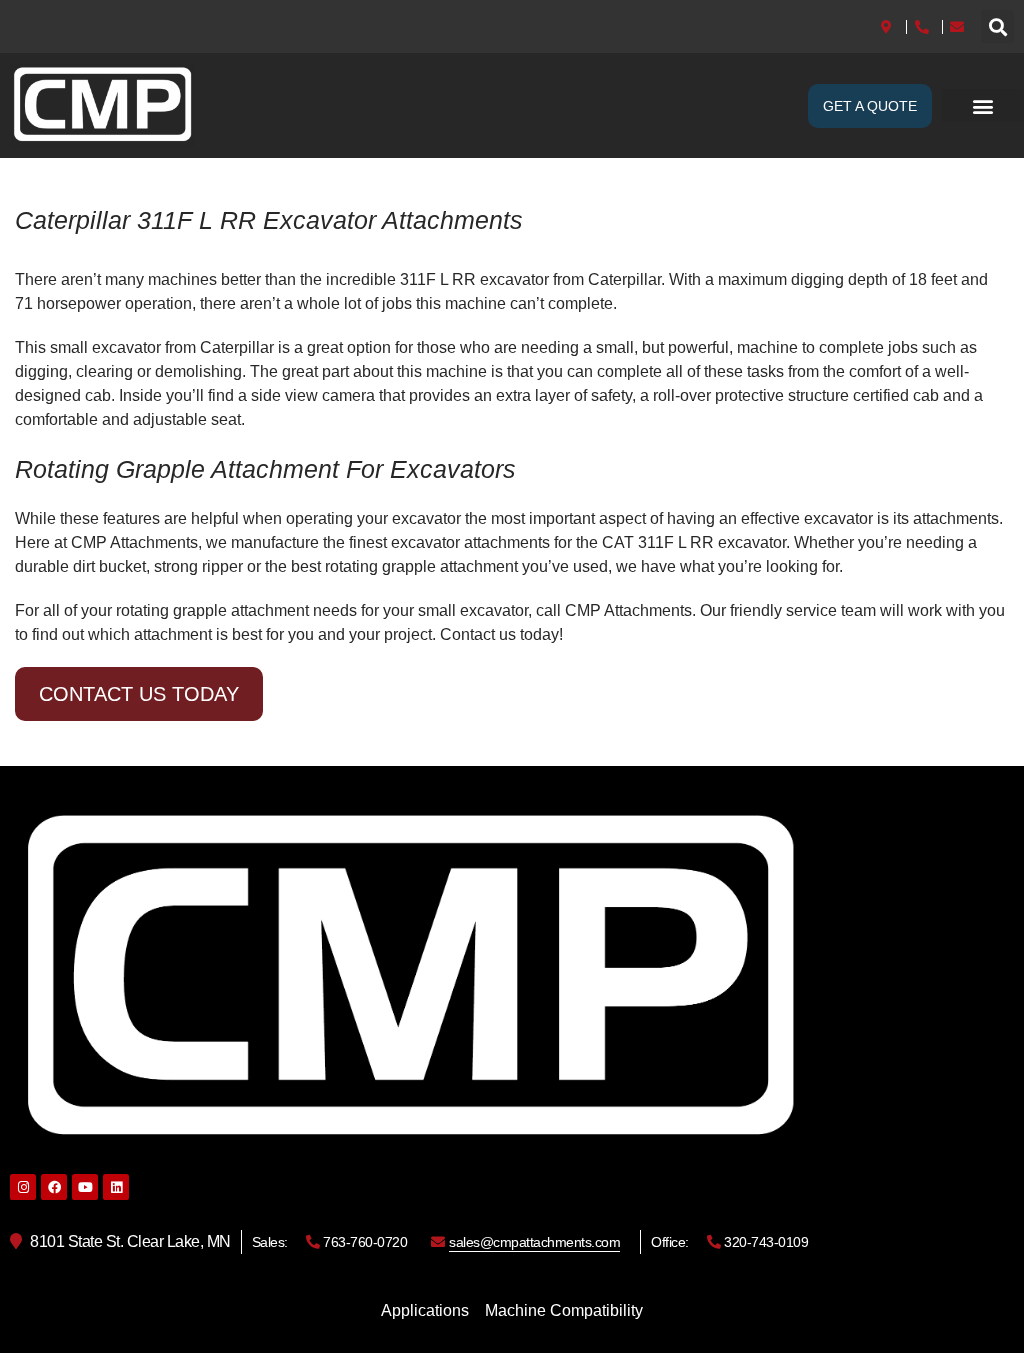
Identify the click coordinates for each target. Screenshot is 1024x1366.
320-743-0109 (764, 1242)
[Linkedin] (116, 1187)
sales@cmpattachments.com (534, 1242)
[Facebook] (54, 1187)
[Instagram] (23, 1187)
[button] (997, 26)
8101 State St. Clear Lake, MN (129, 1241)
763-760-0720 (364, 1242)
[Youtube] (85, 1187)
